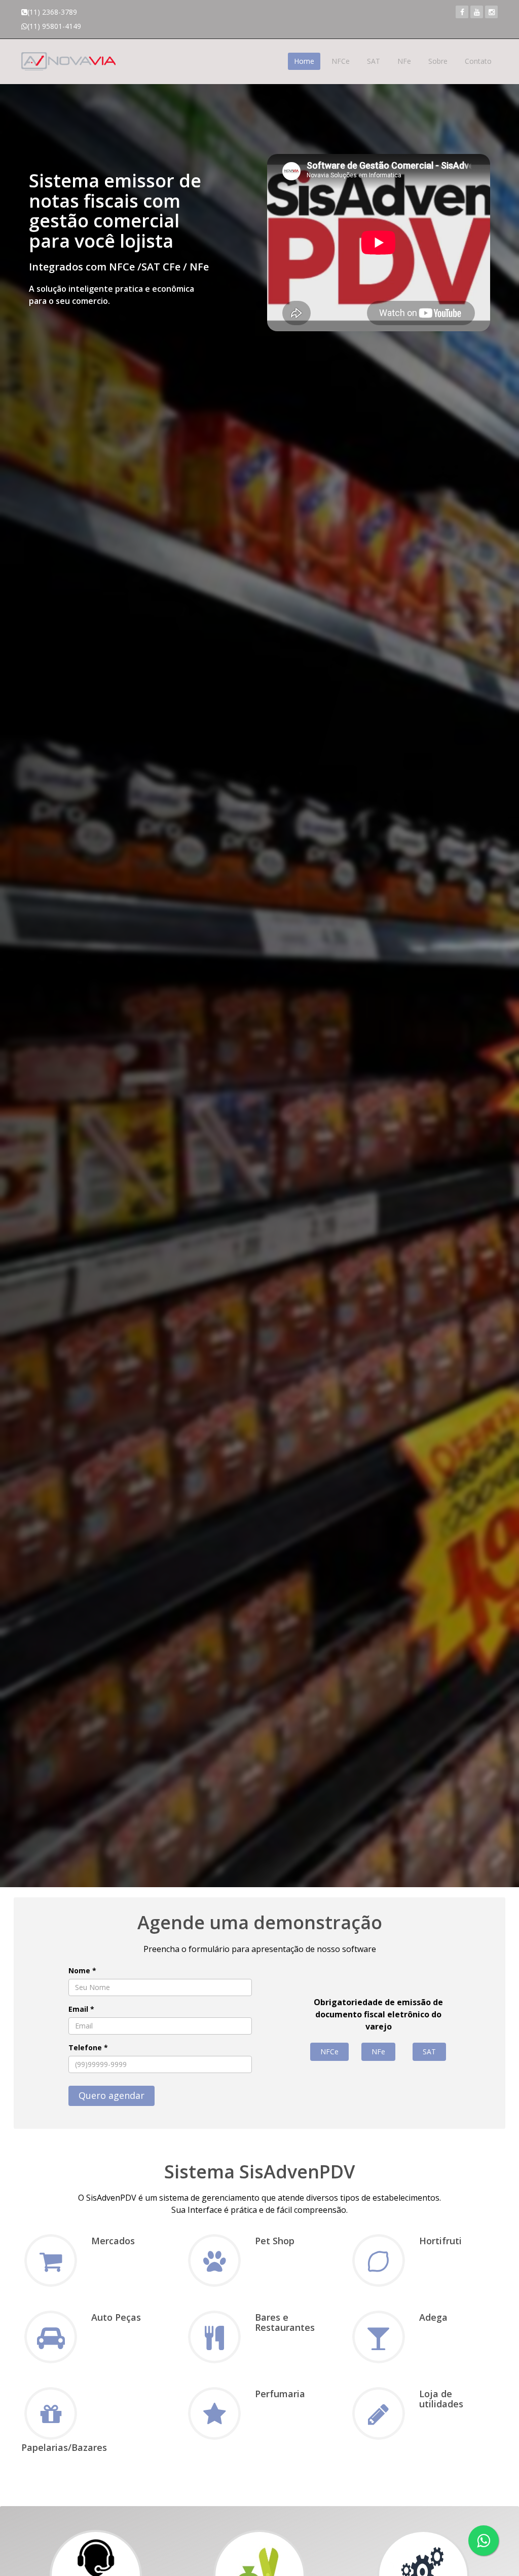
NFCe (341, 61)
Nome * (82, 1970)
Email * (81, 2009)
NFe (404, 61)
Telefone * (88, 2047)
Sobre (438, 61)
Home (304, 61)
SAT (374, 61)
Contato (478, 61)
